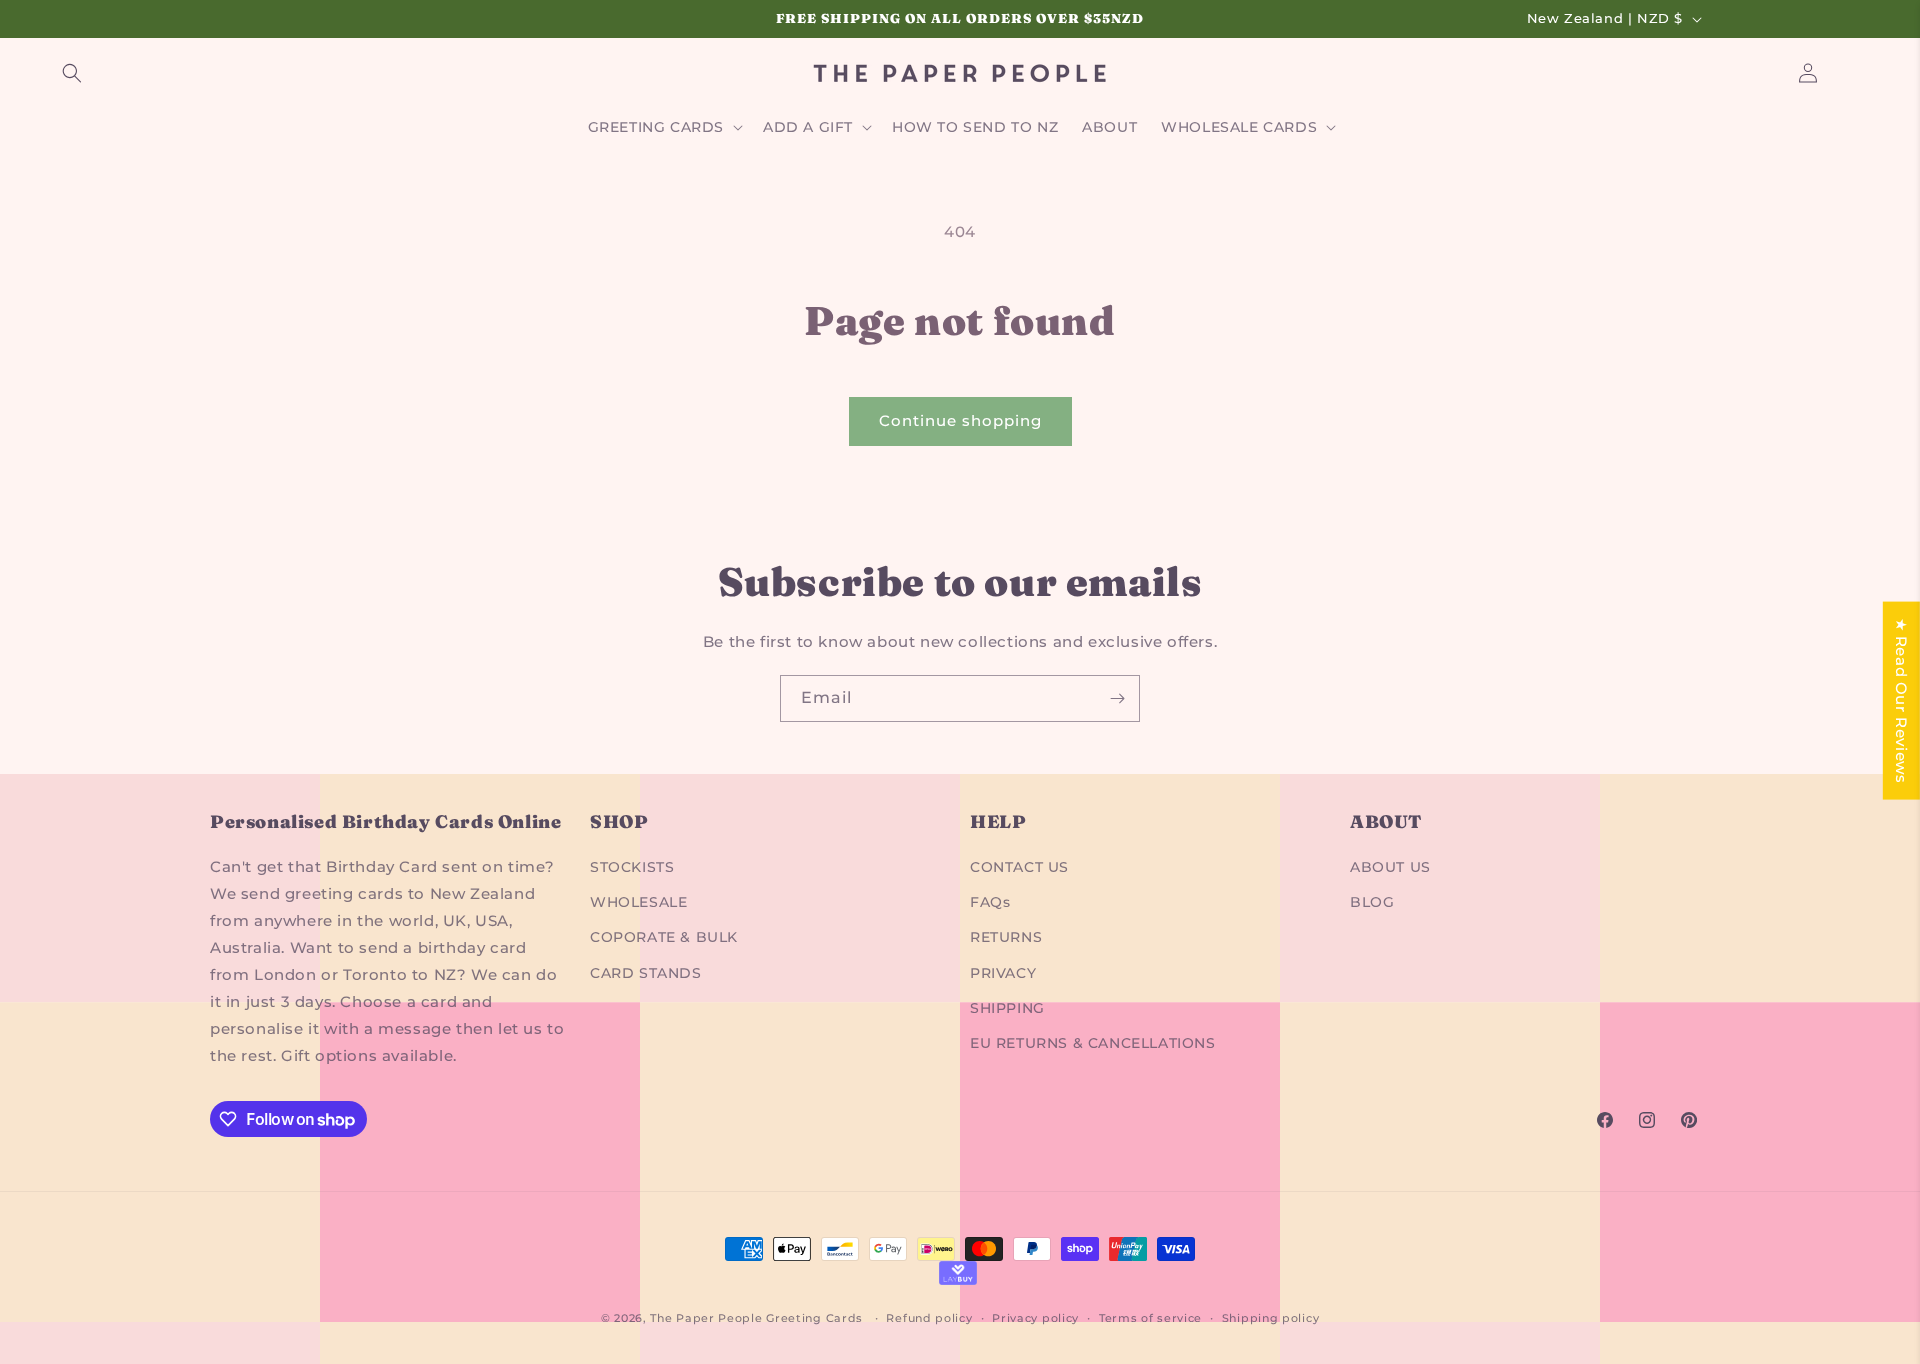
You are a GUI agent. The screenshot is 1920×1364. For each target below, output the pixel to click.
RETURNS (1006, 937)
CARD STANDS (646, 973)
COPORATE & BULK (664, 937)
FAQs (990, 902)
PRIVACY (1003, 973)
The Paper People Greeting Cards (756, 1318)
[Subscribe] (1117, 698)
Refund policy (929, 1318)
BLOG (1372, 902)
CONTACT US (1019, 867)
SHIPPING (1007, 1008)
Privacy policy (1035, 1318)
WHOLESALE (638, 902)
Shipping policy (1271, 1318)
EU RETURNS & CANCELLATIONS (1093, 1043)
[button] (72, 73)
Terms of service (1150, 1318)
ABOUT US (1390, 867)
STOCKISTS (632, 867)
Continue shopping (960, 420)
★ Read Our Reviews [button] (1901, 701)
